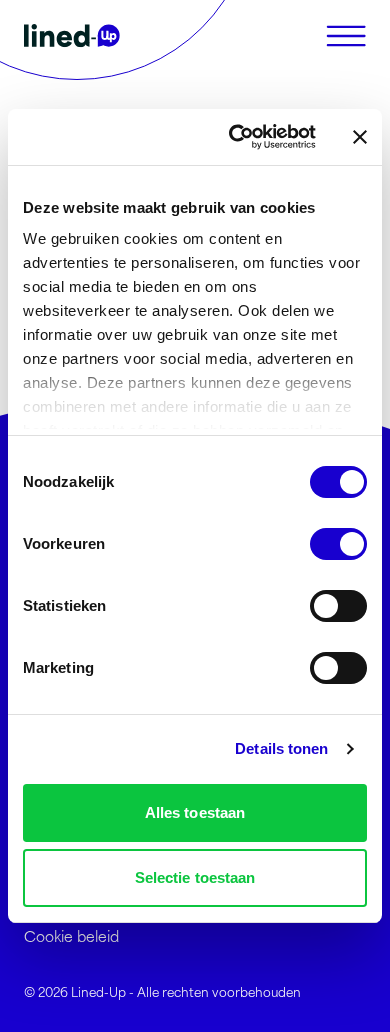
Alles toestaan (195, 812)
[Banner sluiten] (360, 137)
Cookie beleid (71, 935)
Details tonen (281, 748)
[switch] (338, 544)
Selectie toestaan (195, 877)
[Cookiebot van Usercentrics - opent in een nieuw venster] (236, 137)
